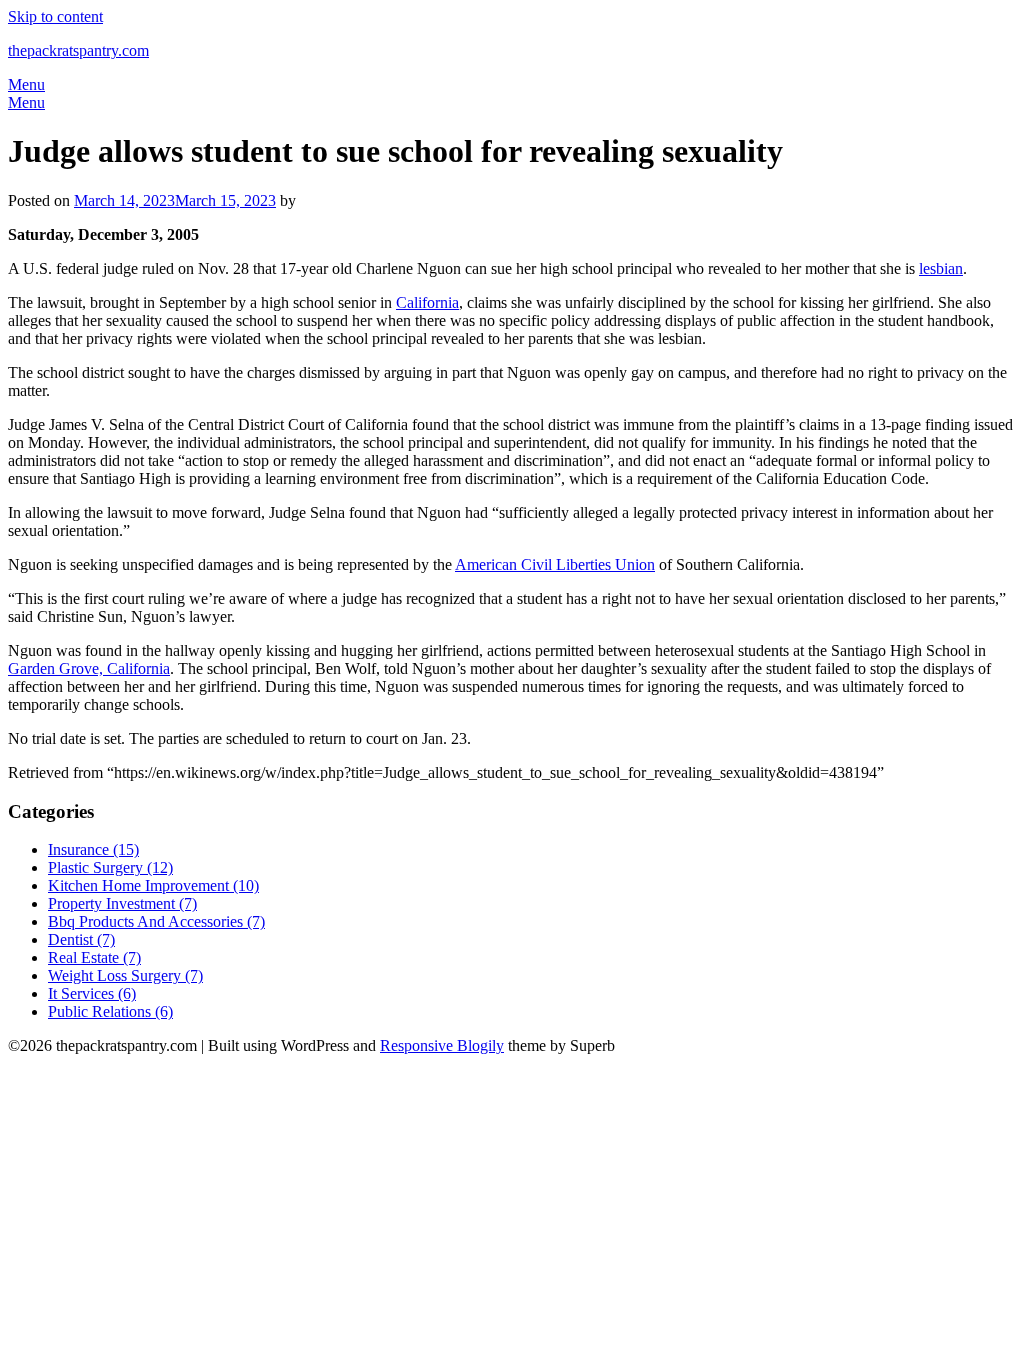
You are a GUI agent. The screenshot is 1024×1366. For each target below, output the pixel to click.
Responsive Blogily (442, 1045)
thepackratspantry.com (78, 50)
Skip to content (55, 16)
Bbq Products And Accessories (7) (156, 921)
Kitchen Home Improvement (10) (153, 885)
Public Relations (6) (110, 1011)
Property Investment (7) (122, 903)
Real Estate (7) (94, 957)
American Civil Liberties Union (555, 564)
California (427, 302)
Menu (26, 84)
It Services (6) (92, 993)
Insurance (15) (93, 849)
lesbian (941, 268)
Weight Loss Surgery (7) (125, 975)
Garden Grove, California (89, 668)
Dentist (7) (81, 939)
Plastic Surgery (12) (110, 867)
